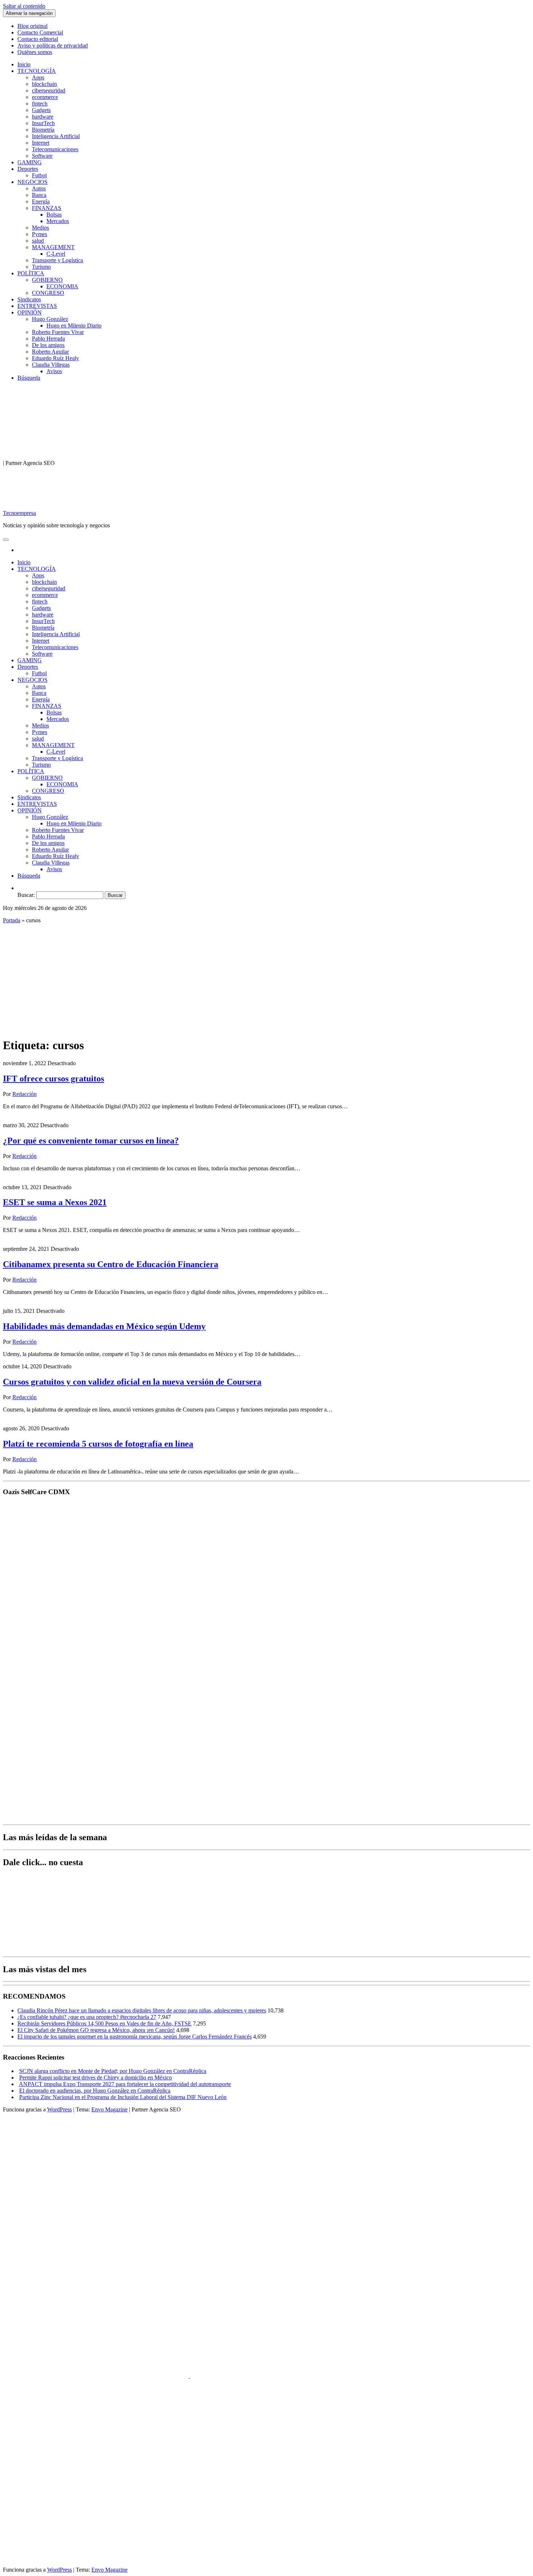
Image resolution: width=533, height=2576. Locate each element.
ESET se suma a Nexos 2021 (55, 1202)
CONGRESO (48, 293)
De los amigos (48, 345)
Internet (41, 143)
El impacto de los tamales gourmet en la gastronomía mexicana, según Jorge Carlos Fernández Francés (135, 2037)
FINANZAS (47, 208)
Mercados (58, 221)
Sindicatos (29, 299)
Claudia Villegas (51, 365)
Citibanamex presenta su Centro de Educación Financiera (111, 1264)
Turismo (41, 267)
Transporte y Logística (57, 260)
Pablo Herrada (48, 339)
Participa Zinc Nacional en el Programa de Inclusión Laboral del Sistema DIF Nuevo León (123, 2097)
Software (42, 156)
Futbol (39, 175)
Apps (38, 77)
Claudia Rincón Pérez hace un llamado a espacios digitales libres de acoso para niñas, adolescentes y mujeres (142, 2010)
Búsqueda (29, 378)
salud (38, 241)
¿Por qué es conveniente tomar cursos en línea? (91, 1141)
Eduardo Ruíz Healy (55, 358)
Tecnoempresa (19, 513)
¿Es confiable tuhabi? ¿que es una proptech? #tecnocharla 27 (87, 2017)
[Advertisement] (266, 980)
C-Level (56, 254)
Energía (41, 201)
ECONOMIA (62, 286)
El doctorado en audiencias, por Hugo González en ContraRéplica (95, 2091)
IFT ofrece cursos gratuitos (53, 1079)
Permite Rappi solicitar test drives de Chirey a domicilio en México (96, 2078)
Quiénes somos (35, 52)
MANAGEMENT (53, 247)
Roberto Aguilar (50, 352)
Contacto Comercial (40, 32)
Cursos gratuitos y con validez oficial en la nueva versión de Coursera (132, 1382)
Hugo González (50, 319)
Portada (12, 920)
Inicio (24, 64)
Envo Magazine (110, 2109)
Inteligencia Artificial (56, 136)
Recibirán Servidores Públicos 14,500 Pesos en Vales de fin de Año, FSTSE (104, 2023)
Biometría (43, 130)
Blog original (32, 26)
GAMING (30, 162)
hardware (43, 117)
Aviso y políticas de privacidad (53, 46)
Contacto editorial (38, 39)
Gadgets (41, 110)
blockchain (44, 84)
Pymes (40, 234)
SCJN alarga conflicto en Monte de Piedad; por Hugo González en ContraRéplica (113, 2071)
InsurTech (43, 123)
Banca (39, 195)
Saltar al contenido (24, 6)
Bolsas (54, 215)
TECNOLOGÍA (37, 71)
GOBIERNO (47, 280)
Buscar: (26, 895)
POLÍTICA (31, 273)
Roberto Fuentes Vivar (58, 332)
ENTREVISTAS (37, 306)
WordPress (59, 2109)
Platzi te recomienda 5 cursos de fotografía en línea (98, 1444)
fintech (40, 104)
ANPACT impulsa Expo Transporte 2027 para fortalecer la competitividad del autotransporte (125, 2084)
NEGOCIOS (32, 182)
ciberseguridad (49, 90)
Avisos (54, 371)
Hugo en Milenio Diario (74, 325)
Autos (39, 188)
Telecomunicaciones (55, 149)
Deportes (28, 169)
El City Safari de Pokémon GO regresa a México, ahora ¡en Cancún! (96, 2030)
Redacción (24, 1094)
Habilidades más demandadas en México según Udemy (104, 1326)
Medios (40, 228)
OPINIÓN (30, 312)
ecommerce (45, 97)
